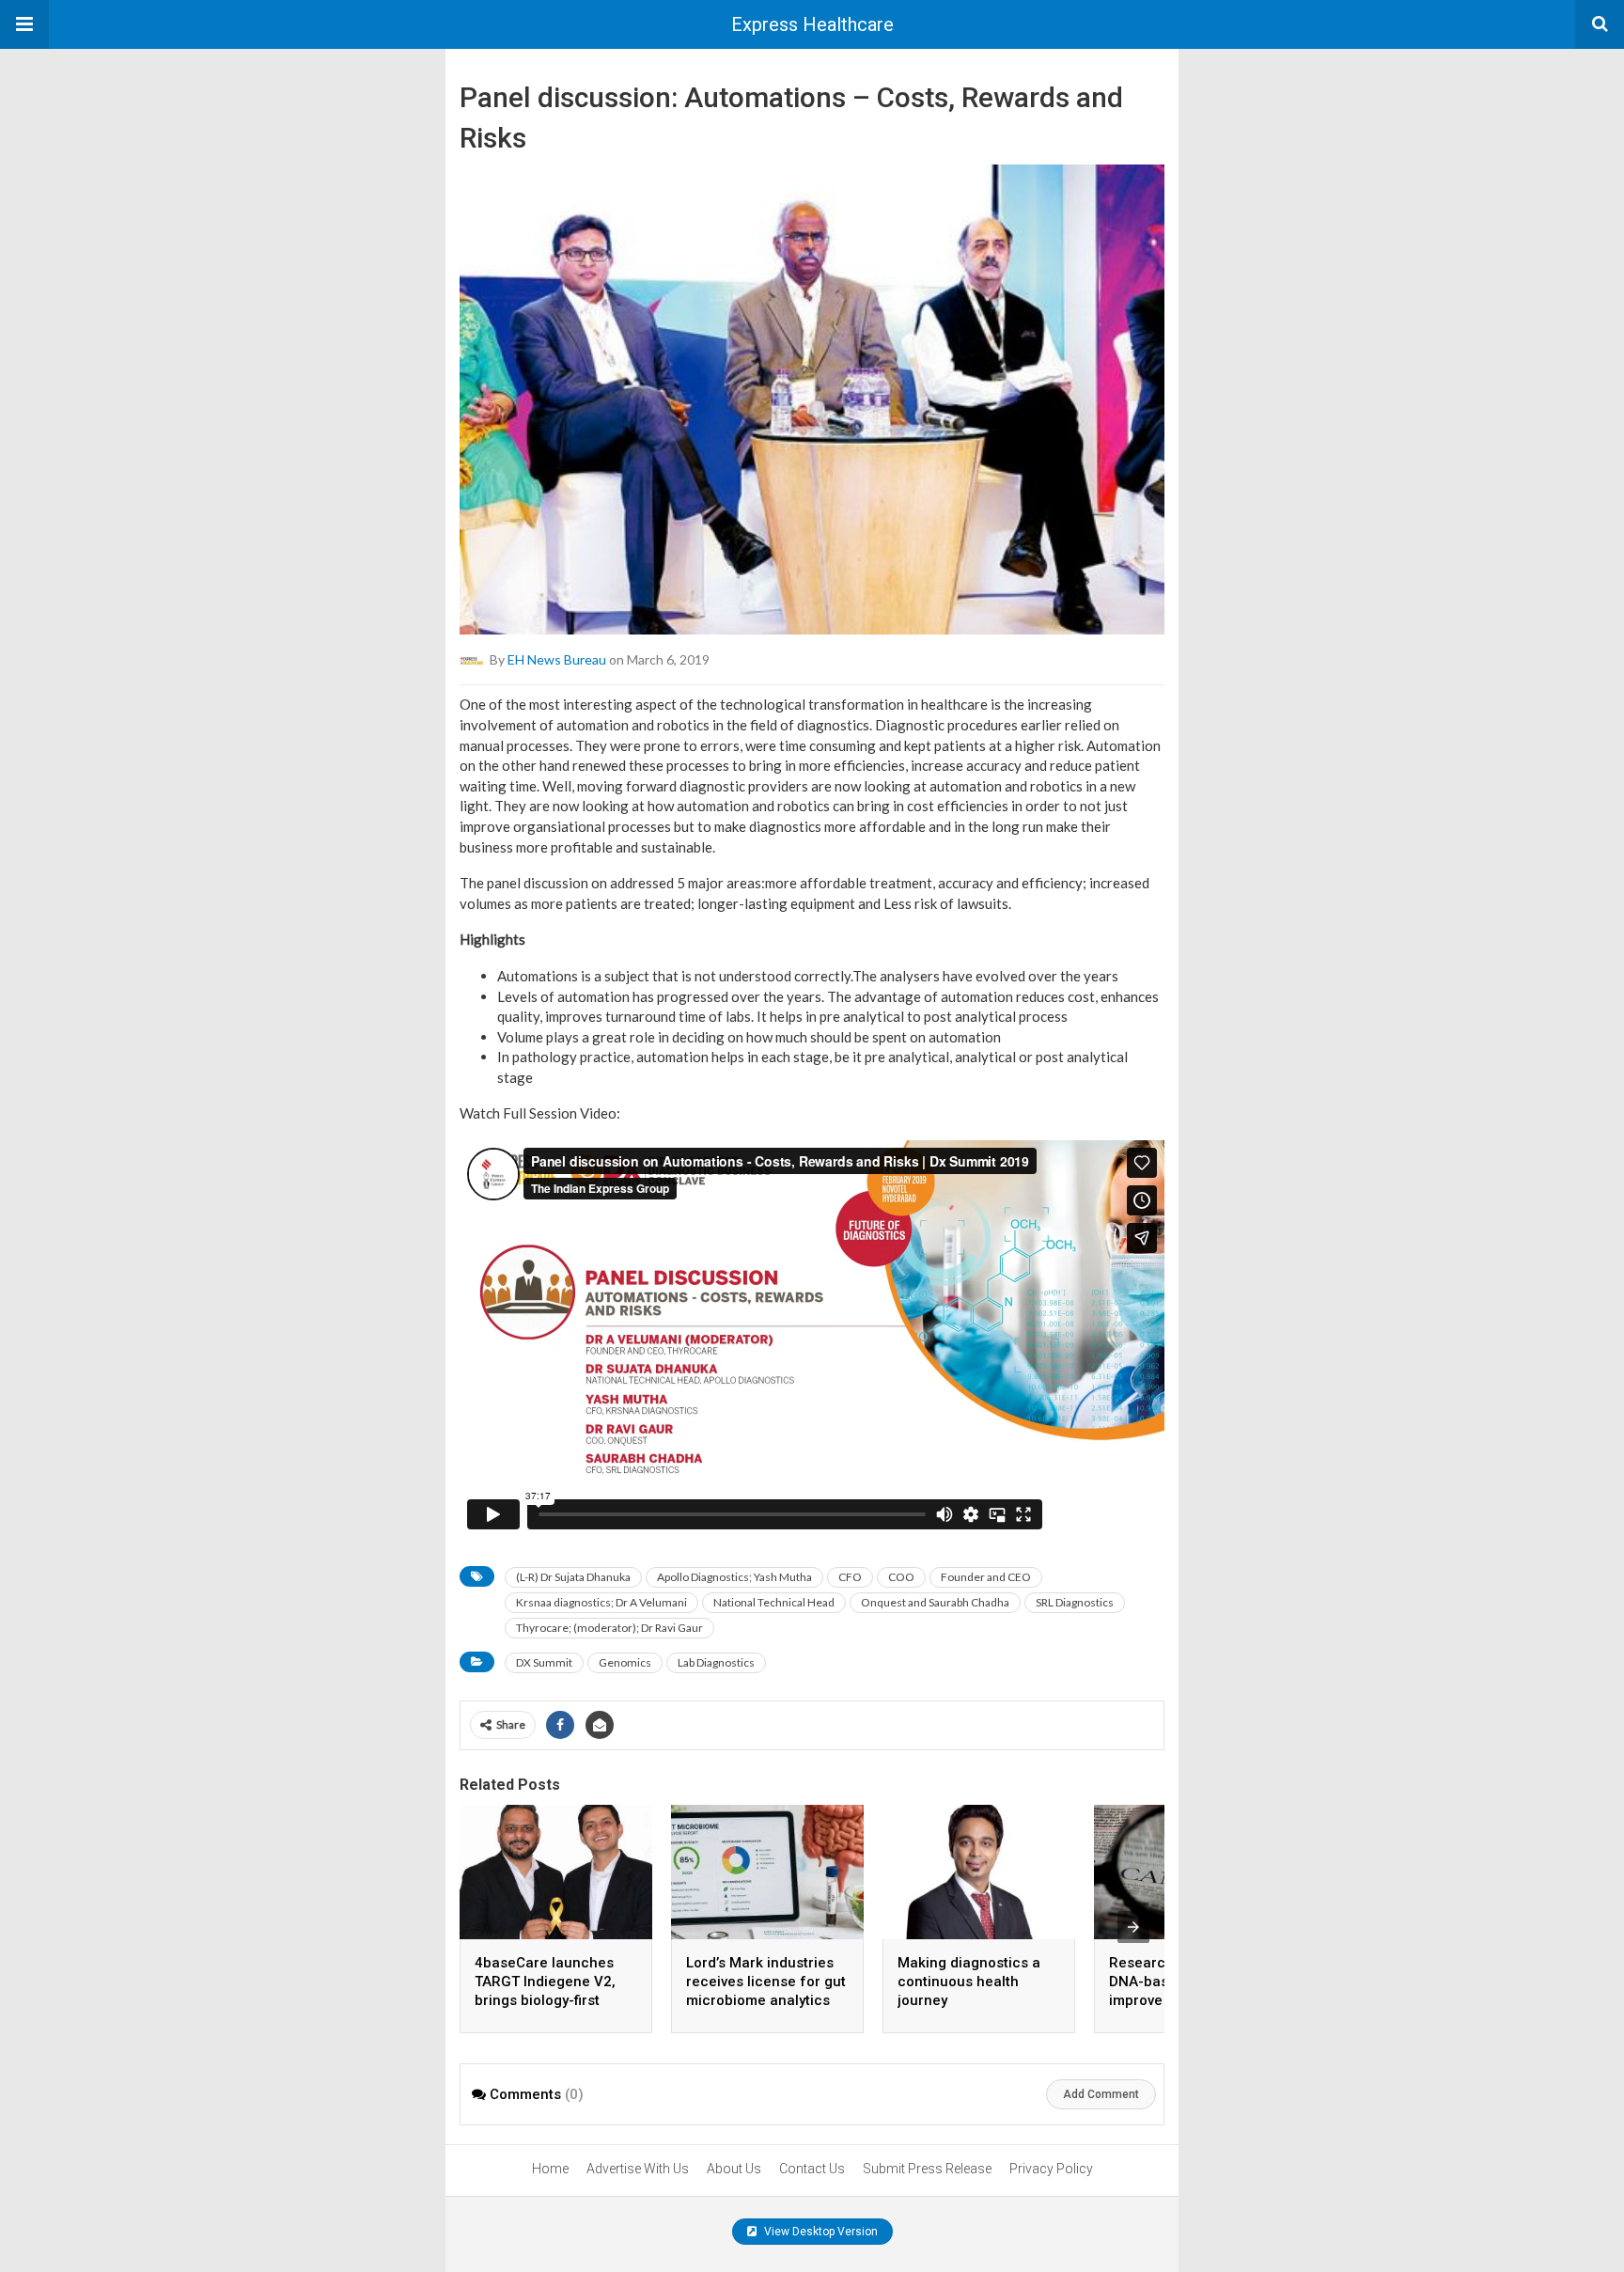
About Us (734, 2169)
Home (550, 2169)
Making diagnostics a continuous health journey (969, 1982)
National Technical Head (774, 1602)
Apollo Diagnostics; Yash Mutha (734, 1577)
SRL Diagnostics (1075, 1602)
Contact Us (812, 2169)
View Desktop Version (820, 2232)
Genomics (625, 1662)
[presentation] (1133, 1927)
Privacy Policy (1051, 2169)
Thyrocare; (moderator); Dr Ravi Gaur (609, 1628)
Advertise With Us (638, 2169)
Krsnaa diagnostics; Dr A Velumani (601, 1602)
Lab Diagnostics (716, 1662)
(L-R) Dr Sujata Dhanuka (573, 1577)
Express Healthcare (812, 24)
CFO (850, 1577)
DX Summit (544, 1662)
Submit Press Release (927, 2169)
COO (901, 1577)
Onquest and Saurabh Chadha (935, 1602)
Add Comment (1101, 2094)
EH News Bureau (557, 659)
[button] (24, 24)
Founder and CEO (986, 1577)
